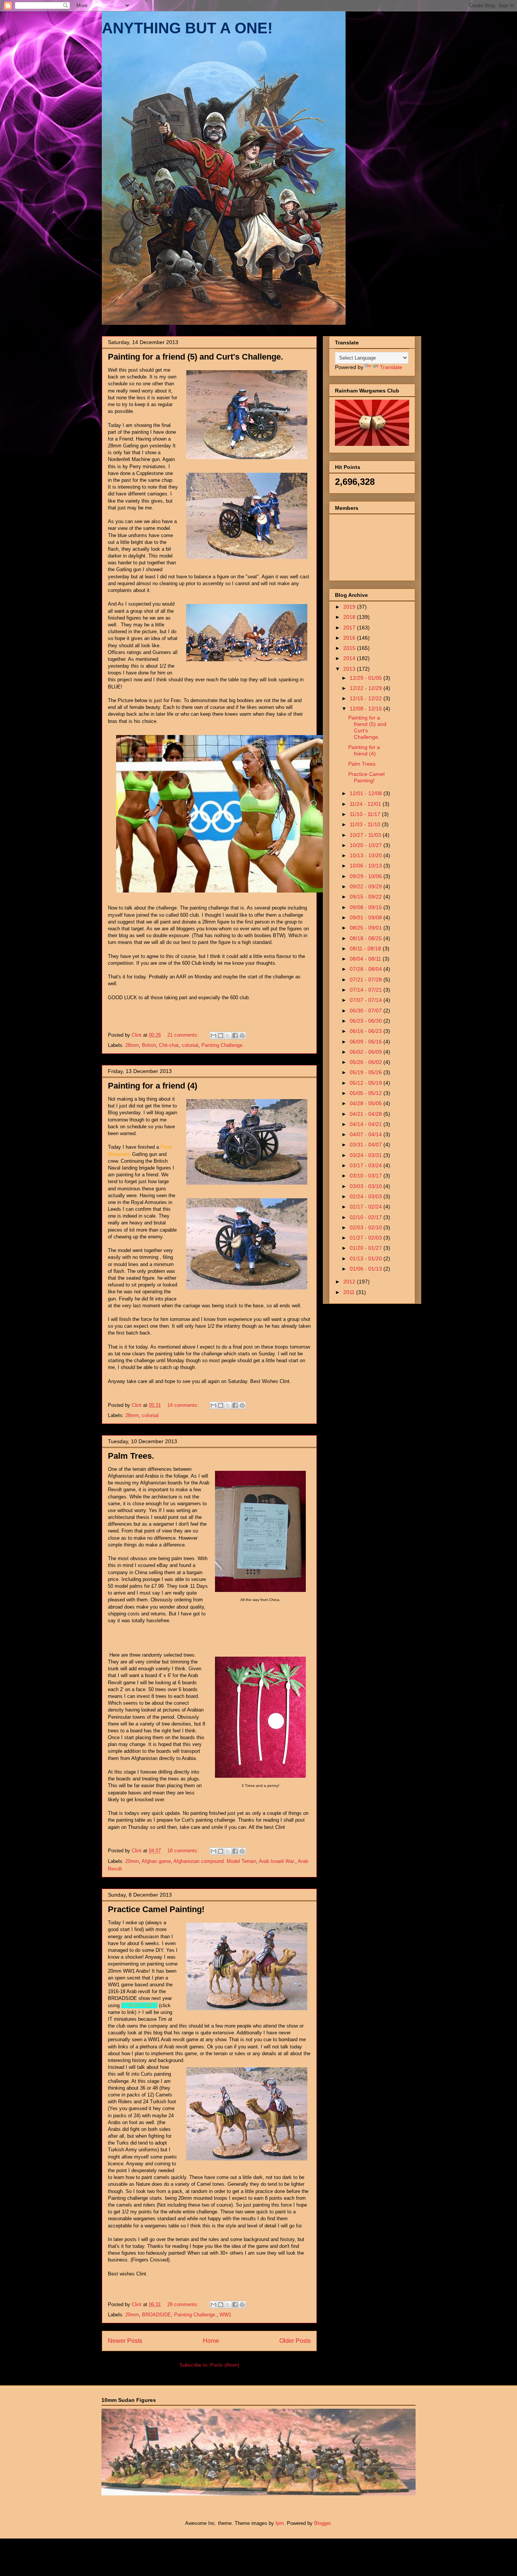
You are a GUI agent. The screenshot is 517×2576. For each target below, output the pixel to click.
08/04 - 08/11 (366, 959)
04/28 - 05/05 (367, 1103)
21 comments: (184, 1035)
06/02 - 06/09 (367, 1052)
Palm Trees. (131, 1456)
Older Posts (295, 2341)
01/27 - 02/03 (367, 1238)
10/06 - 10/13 (367, 866)
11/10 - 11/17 (366, 814)
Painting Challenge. (223, 1045)
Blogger (322, 2523)
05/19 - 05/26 (367, 1072)
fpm (280, 2523)
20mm (132, 1861)
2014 (350, 658)
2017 (350, 628)
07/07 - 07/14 (367, 1000)
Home (211, 2341)
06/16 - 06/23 (367, 1031)
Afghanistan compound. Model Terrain (215, 1861)
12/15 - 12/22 (367, 698)
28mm (132, 1045)
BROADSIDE (157, 2315)
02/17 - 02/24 (367, 1207)
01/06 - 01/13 (367, 1269)
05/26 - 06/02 (367, 1062)
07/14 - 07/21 (367, 990)
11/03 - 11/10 (366, 824)
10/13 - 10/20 (367, 855)
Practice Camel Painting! (156, 1909)
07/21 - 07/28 (367, 980)
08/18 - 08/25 (367, 938)
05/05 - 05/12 (367, 1093)
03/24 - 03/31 (367, 1155)
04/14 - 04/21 (367, 1124)
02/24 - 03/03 (367, 1196)
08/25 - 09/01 (367, 928)
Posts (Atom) (225, 2365)
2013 (350, 669)
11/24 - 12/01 (366, 804)
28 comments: (184, 2304)
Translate (391, 367)
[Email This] (213, 1036)
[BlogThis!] (221, 1036)
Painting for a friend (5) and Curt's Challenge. (195, 357)
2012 (350, 1282)
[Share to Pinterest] (242, 1036)
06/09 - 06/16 (367, 1042)
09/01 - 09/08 (367, 917)
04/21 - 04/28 (367, 1114)
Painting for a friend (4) (153, 1086)
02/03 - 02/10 (367, 1227)
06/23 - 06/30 (367, 1021)
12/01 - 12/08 (367, 793)
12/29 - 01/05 (367, 678)
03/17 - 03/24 (367, 1165)
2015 (350, 648)
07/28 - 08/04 (367, 969)
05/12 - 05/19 (367, 1083)
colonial (190, 1045)
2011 (350, 1292)
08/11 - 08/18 (366, 948)
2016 (350, 638)
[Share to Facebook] (235, 1036)
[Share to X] (228, 1036)
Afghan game (156, 1861)
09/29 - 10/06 (367, 876)
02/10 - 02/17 (367, 1217)
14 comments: (184, 1405)
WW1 (225, 2315)
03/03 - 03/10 (367, 1186)
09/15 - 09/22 (367, 897)
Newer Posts (125, 2341)
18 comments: (184, 1851)
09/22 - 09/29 (367, 886)
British (149, 1045)
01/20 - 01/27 (367, 1248)
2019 (350, 607)
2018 (350, 617)
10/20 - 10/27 (367, 845)
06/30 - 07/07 (367, 1011)
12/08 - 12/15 (367, 709)
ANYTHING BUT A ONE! (187, 28)
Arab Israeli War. (277, 1861)
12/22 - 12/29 (367, 688)
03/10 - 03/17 (367, 1176)
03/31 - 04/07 (367, 1145)
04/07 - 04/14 (367, 1134)
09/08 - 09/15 (367, 907)
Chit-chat (169, 1045)
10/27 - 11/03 (366, 835)
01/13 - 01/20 (367, 1258)
